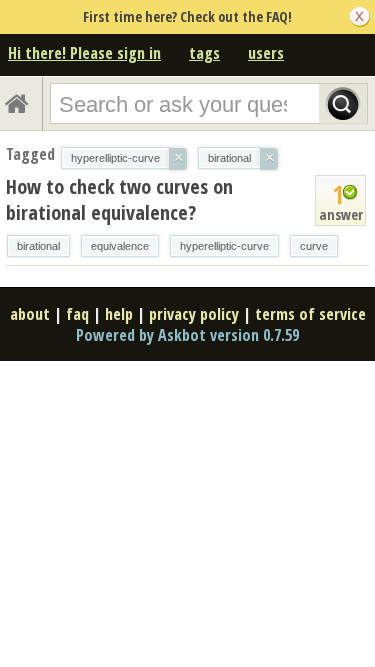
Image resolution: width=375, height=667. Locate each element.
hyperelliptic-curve (224, 246)
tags (204, 53)
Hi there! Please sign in (84, 53)
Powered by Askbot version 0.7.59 (187, 335)
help (119, 314)
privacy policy (194, 314)
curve (314, 246)
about (30, 314)
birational (38, 246)
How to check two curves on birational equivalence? (119, 199)
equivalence (120, 246)
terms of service (310, 314)
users (266, 53)
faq (77, 314)
